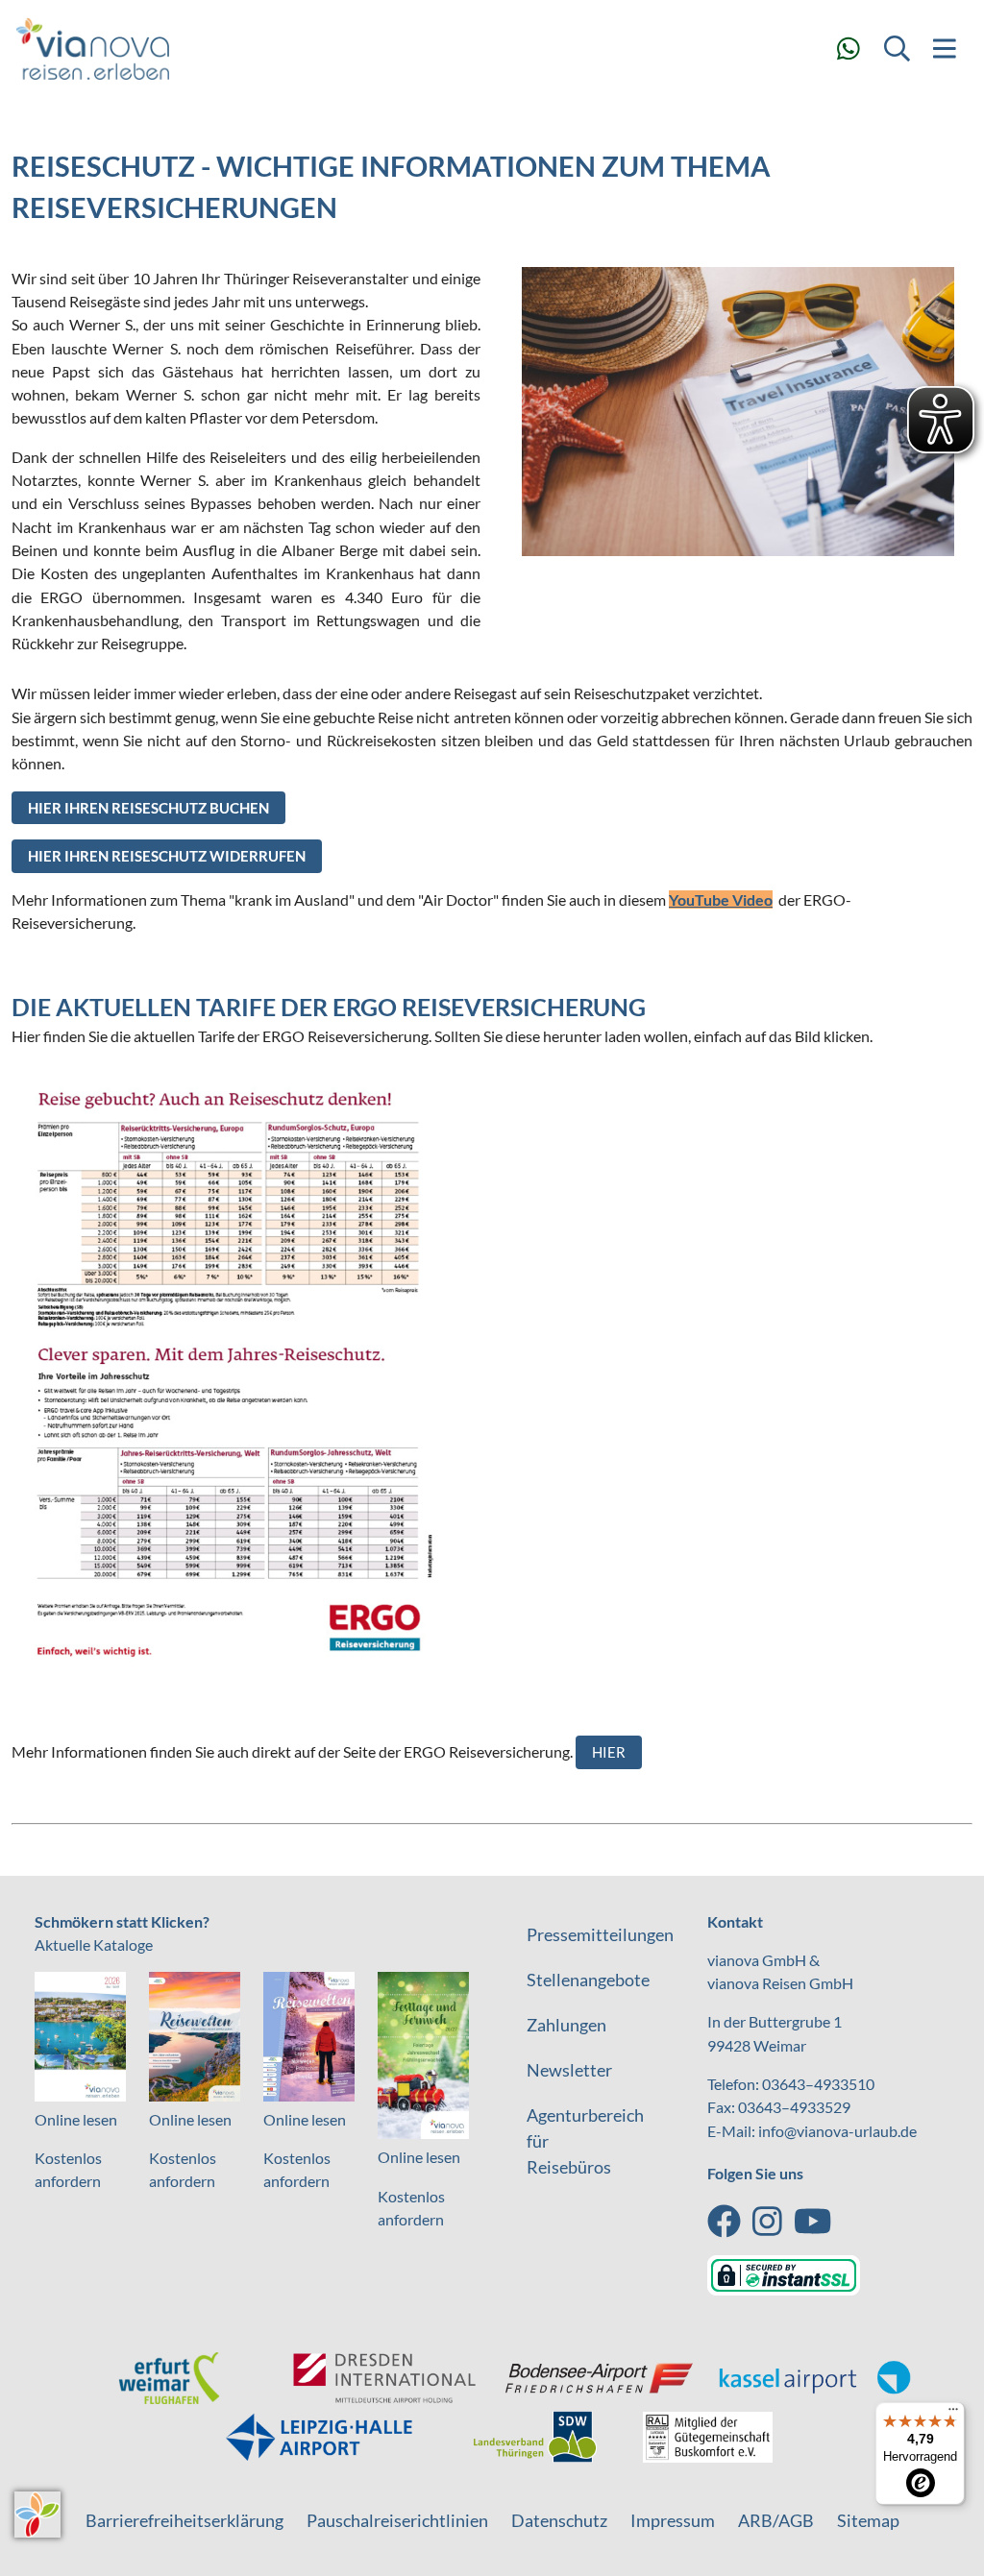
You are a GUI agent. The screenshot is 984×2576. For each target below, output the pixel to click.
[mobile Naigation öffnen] (945, 48)
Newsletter (569, 2070)
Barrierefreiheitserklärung (184, 2520)
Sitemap (868, 2520)
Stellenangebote (588, 1980)
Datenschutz (559, 2520)
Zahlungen (566, 2025)
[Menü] (953, 2414)
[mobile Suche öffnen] (897, 48)
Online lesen (76, 2119)
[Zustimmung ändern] (37, 2515)
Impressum (673, 2520)
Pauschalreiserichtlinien (397, 2520)
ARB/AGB (776, 2520)
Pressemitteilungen (600, 1934)
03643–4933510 (818, 2084)
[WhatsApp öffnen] (849, 48)
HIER (609, 1752)
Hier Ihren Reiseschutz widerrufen (167, 856)
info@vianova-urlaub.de (837, 2131)
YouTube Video (721, 899)
